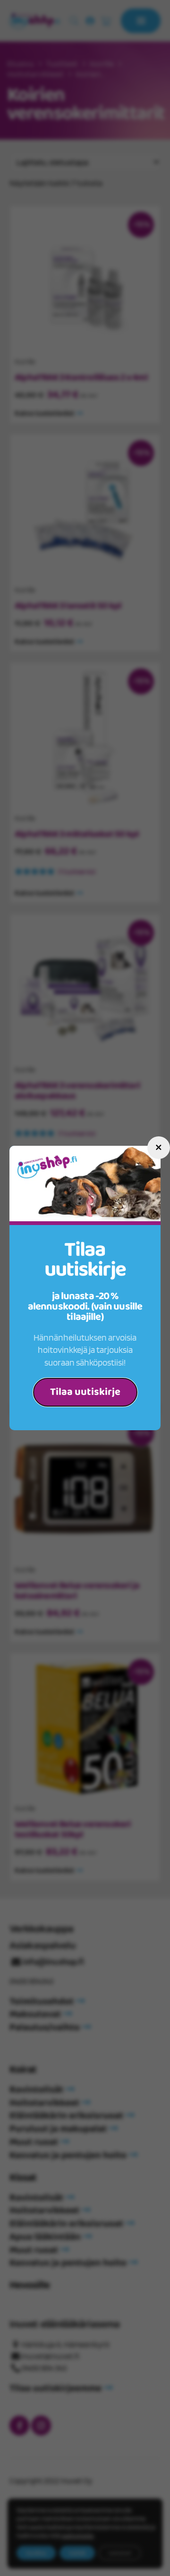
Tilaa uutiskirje (85, 1392)
